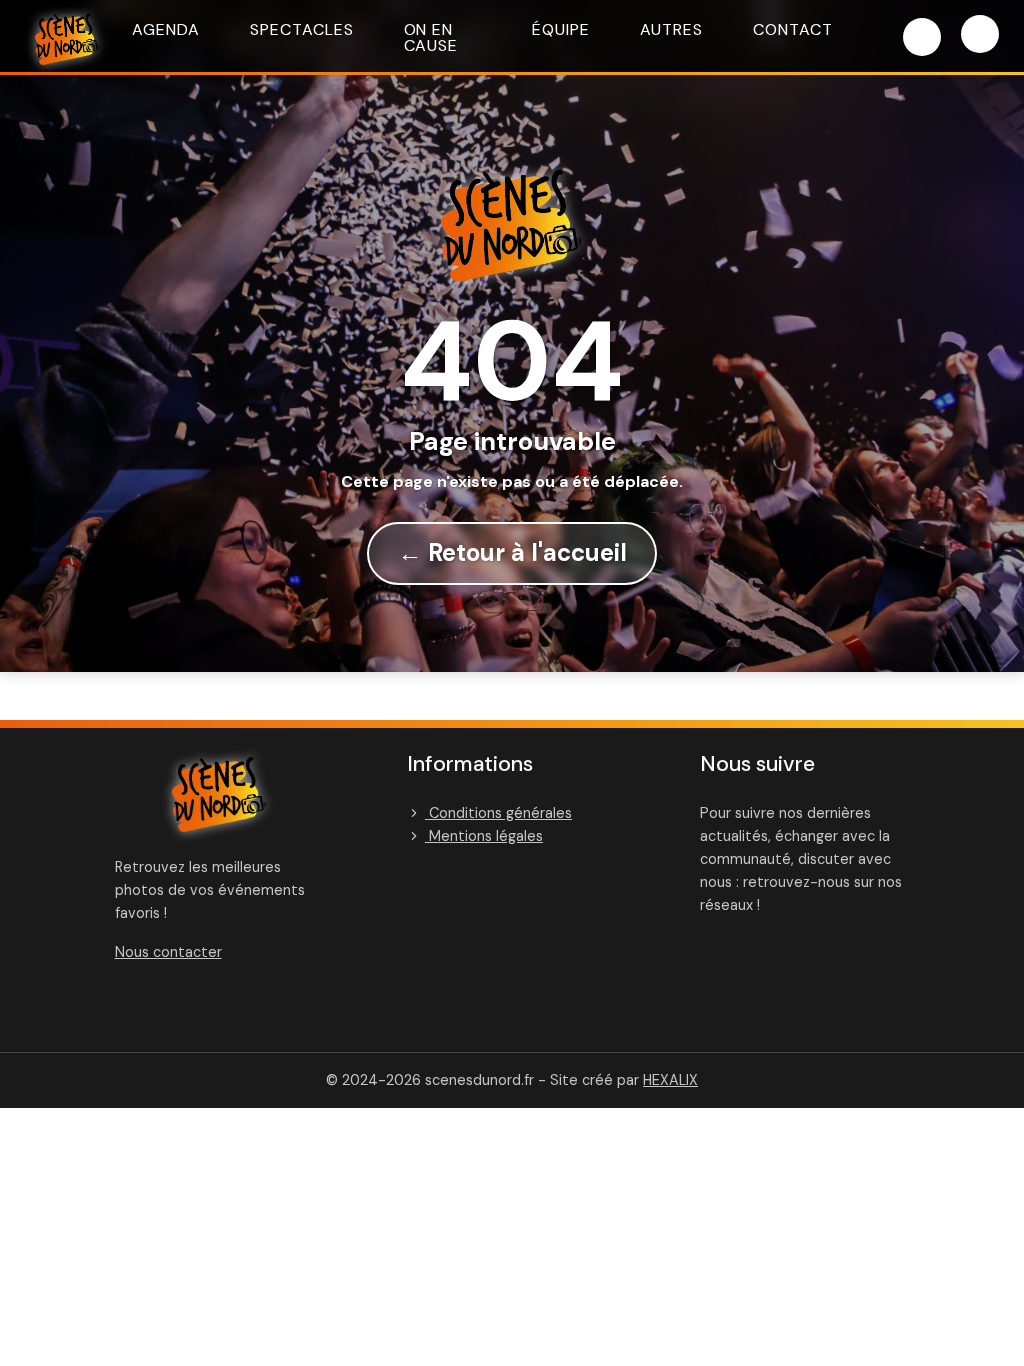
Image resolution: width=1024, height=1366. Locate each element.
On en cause (431, 37)
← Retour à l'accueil (512, 552)
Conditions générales (498, 813)
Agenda (166, 29)
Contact (793, 29)
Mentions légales (484, 836)
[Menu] (980, 34)
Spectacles (302, 29)
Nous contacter (168, 952)
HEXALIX (670, 1080)
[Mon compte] (922, 37)
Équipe (561, 29)
